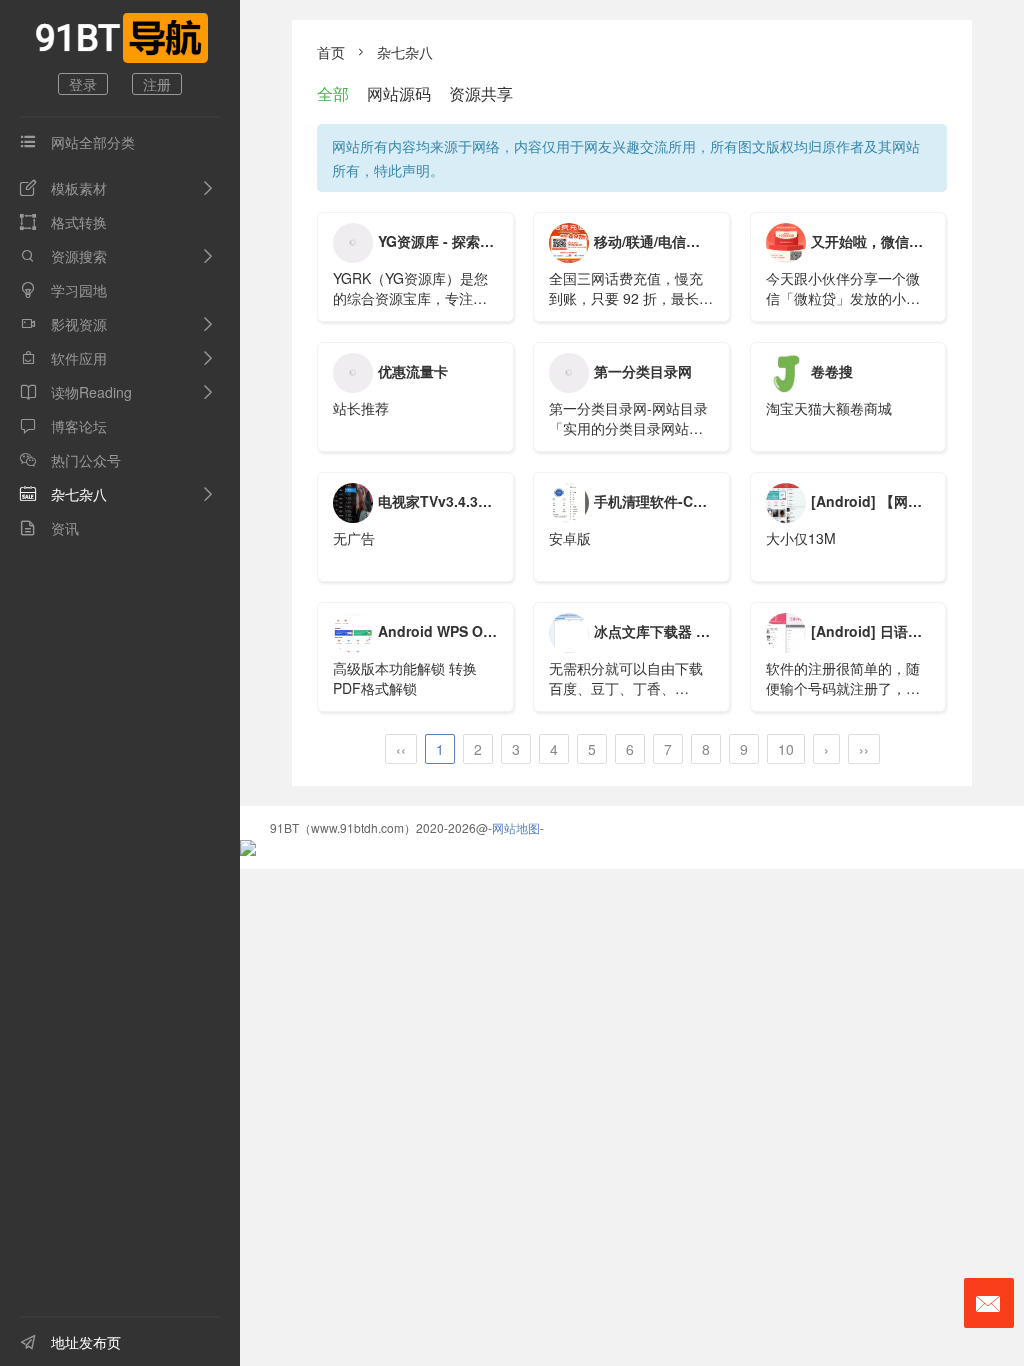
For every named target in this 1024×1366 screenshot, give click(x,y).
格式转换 (63, 222)
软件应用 (63, 358)
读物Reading (76, 392)
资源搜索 (63, 256)
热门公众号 (70, 460)
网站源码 (399, 93)
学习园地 (63, 290)
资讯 (49, 528)
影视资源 (63, 324)
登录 (83, 84)
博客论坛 (63, 426)
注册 (157, 84)
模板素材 (63, 188)
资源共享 (481, 93)
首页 (331, 52)
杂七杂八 (63, 494)
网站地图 (516, 827)
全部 (333, 93)
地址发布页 (70, 1342)
